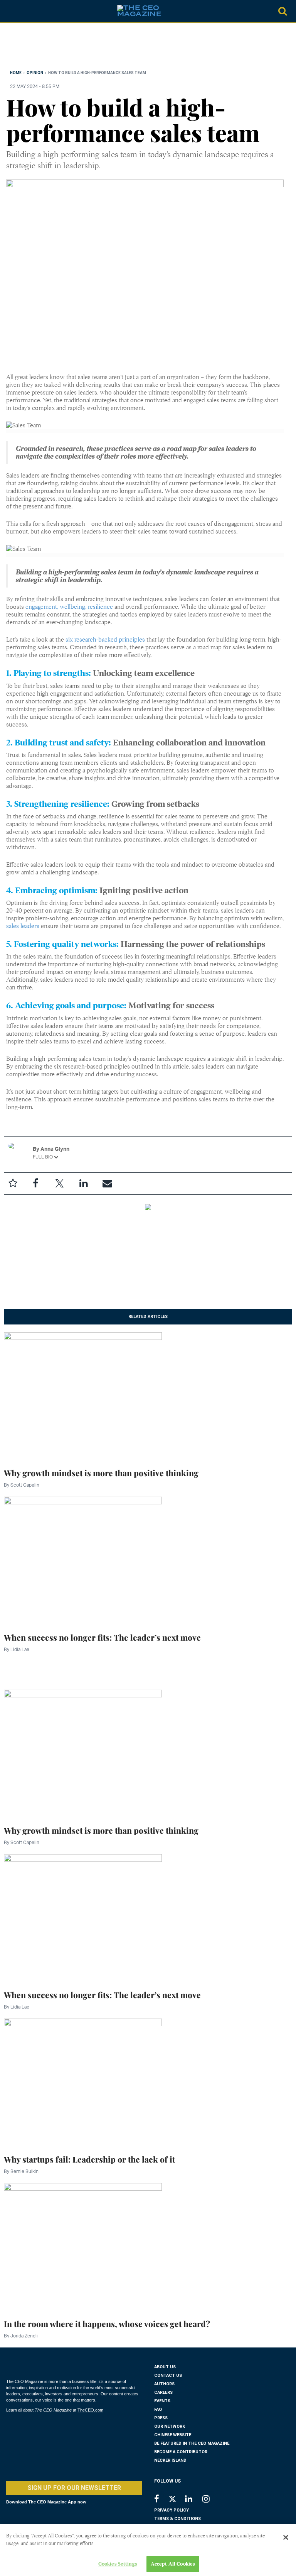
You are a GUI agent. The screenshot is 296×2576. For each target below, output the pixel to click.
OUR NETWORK (170, 2426)
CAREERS (163, 2392)
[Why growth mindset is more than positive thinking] (83, 1396)
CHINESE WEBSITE (173, 2435)
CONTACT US (168, 2375)
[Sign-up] (107, 1184)
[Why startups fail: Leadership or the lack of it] (83, 2082)
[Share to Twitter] (59, 1184)
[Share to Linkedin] (83, 1184)
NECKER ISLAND (170, 2460)
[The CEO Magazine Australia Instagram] (211, 2500)
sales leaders (23, 926)
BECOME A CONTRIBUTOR (181, 2452)
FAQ (158, 2409)
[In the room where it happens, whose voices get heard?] (83, 2246)
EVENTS (162, 2401)
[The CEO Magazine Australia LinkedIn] (194, 2500)
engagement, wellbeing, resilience (69, 607)
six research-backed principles (105, 640)
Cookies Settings (118, 2564)
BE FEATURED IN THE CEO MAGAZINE (192, 2443)
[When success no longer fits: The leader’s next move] (83, 1560)
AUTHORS (164, 2384)
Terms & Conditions (177, 2519)
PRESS (161, 2418)
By (22, 1485)
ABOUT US (165, 2367)
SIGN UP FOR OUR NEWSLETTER (74, 2488)
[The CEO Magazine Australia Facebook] (161, 2500)
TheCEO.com (90, 2410)
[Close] (286, 2537)
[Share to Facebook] (35, 1184)
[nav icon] (10, 11)
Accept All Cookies (173, 2564)
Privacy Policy (172, 2510)
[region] (68, 48)
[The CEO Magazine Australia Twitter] (176, 2500)
